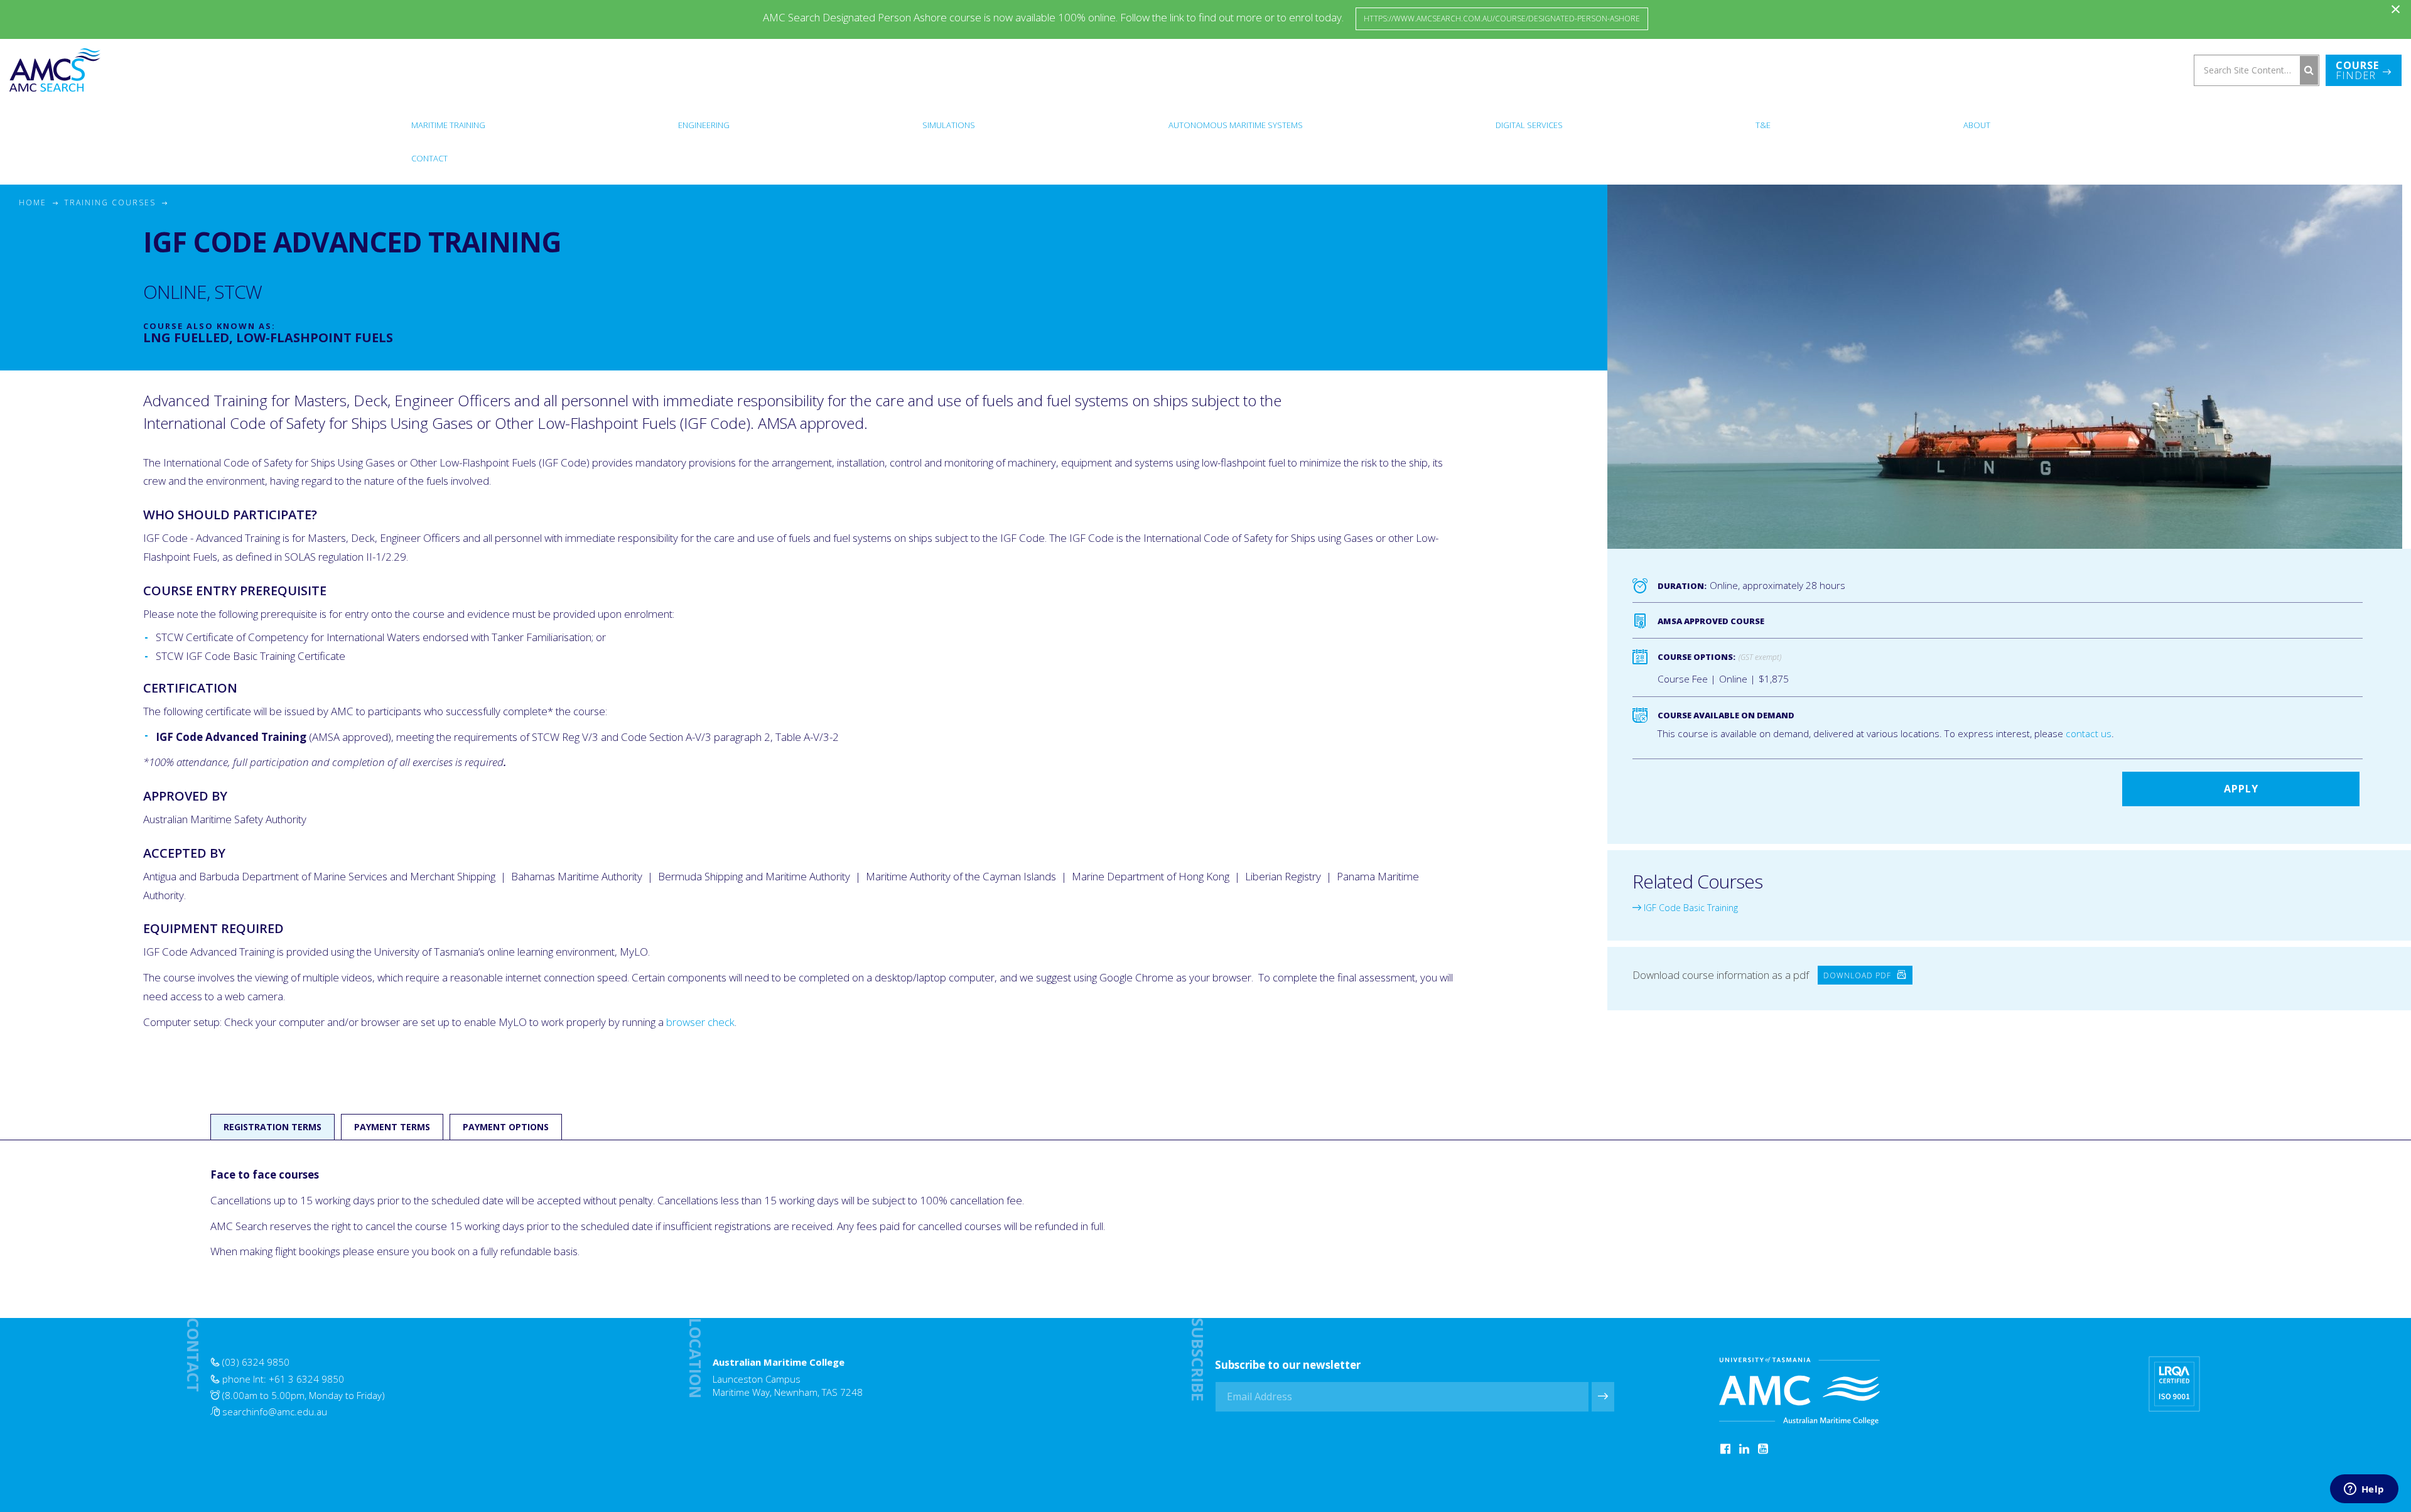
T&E (1763, 125)
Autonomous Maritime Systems (1236, 125)
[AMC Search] (55, 70)
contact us (2089, 733)
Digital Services (1529, 125)
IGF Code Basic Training (1690, 908)
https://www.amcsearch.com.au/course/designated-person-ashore (1502, 19)
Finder (2357, 70)
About (1977, 125)
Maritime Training (448, 125)
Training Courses (110, 202)
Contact (429, 158)
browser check (700, 1022)
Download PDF (1858, 975)
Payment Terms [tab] (392, 1127)
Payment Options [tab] (506, 1127)
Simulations (949, 125)
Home (33, 202)
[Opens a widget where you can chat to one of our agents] (2364, 1490)
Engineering (704, 125)
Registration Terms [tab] (272, 1127)
